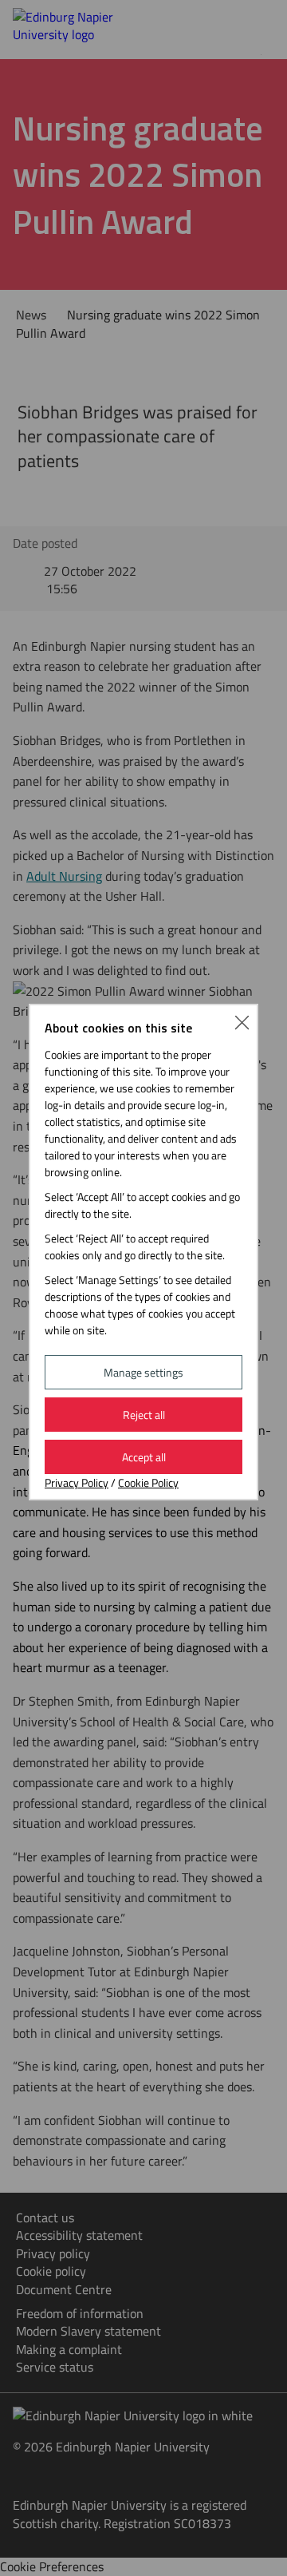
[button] (242, 1020)
